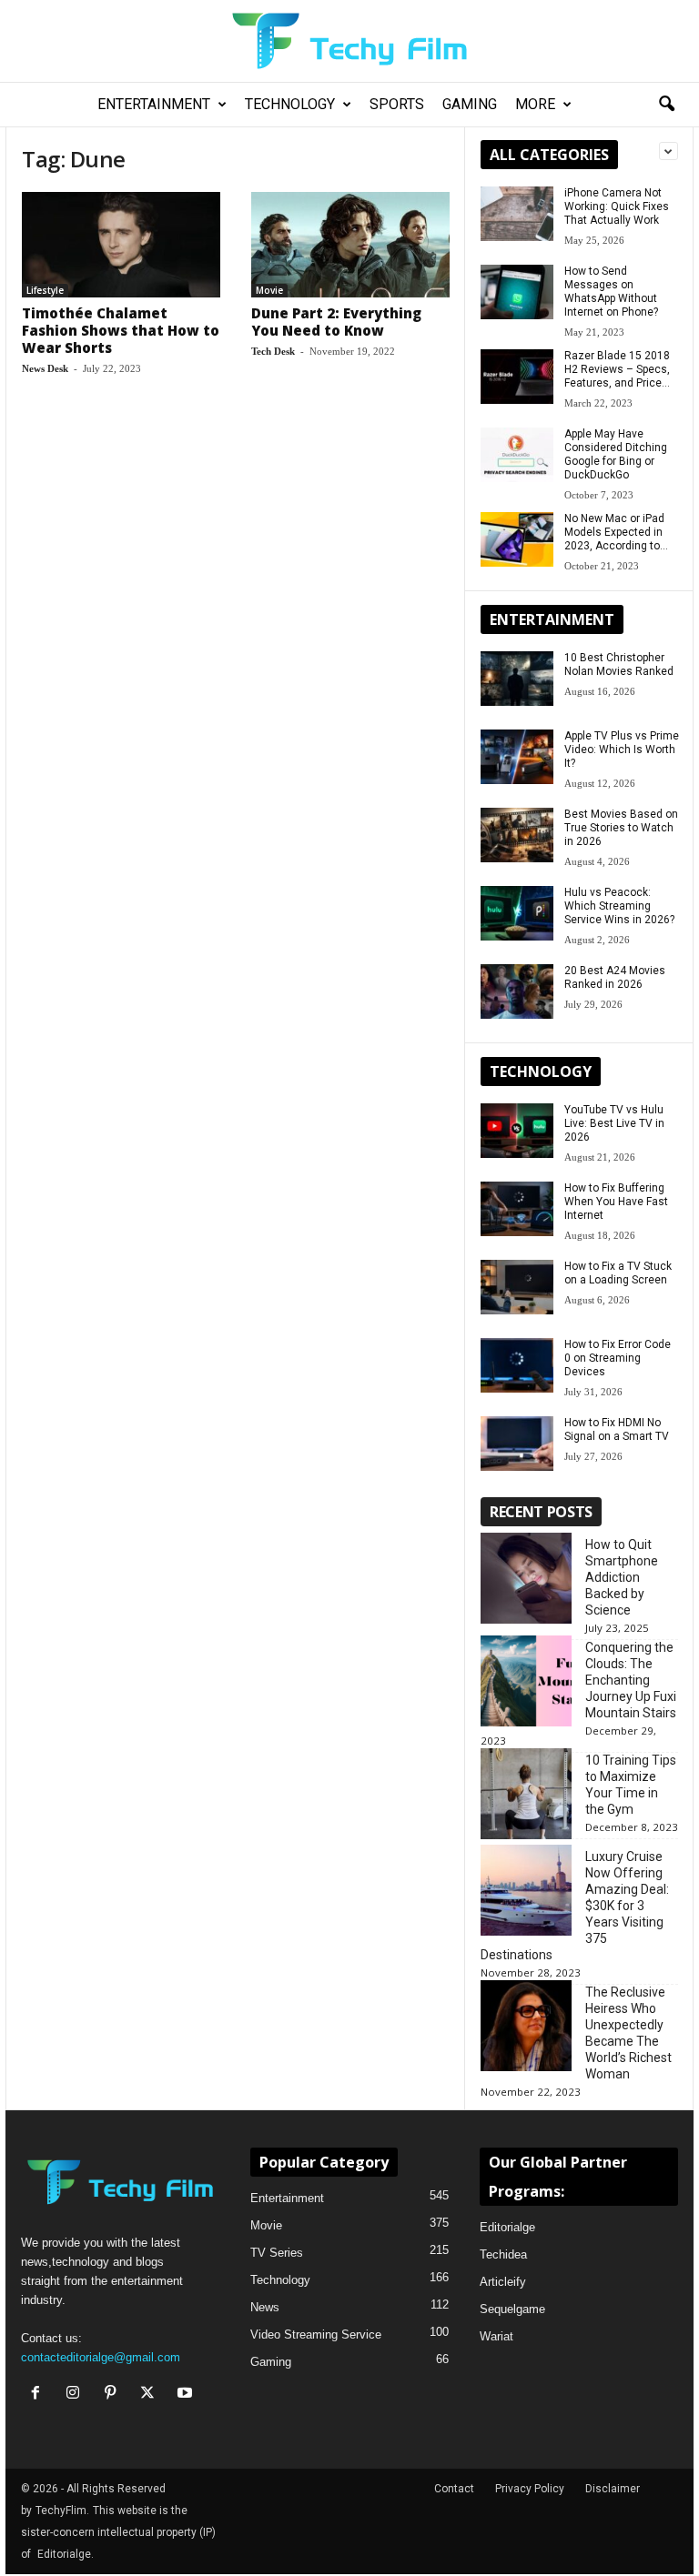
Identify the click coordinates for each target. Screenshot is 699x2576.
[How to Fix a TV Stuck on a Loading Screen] (517, 1287)
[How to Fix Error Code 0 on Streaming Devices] (517, 1365)
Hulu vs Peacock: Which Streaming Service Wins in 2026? (619, 906)
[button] (666, 105)
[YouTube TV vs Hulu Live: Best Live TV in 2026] (517, 1131)
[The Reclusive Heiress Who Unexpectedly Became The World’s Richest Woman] (526, 2026)
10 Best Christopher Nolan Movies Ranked (619, 664)
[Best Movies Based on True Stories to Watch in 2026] (517, 835)
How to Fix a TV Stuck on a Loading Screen (618, 1273)
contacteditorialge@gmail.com (101, 2357)
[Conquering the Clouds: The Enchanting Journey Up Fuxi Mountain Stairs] (526, 1681)
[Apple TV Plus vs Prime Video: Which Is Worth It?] (517, 757)
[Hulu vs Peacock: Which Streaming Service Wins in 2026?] (517, 913)
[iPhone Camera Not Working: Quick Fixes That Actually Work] (517, 214)
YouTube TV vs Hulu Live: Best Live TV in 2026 (614, 1123)
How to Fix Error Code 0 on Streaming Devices (618, 1358)
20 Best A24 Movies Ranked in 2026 (615, 977)
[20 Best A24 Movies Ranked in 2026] (517, 991)
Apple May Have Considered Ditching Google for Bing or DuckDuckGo (616, 454)
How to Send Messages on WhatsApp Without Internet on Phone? (611, 292)
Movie (269, 290)
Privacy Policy (530, 2489)
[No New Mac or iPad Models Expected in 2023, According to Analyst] (517, 539)
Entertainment (154, 104)
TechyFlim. (62, 2511)
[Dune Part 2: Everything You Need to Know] (350, 245)
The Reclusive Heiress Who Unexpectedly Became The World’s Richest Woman (628, 2033)
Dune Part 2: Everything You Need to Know (336, 322)
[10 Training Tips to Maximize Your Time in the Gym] (526, 1794)
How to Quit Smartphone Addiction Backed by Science (622, 1577)
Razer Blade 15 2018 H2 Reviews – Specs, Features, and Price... (617, 369)
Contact (454, 2489)
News (265, 2307)
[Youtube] (187, 2395)
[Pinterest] (114, 2395)
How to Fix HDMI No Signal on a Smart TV (617, 1429)
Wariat (496, 2336)
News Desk (45, 368)
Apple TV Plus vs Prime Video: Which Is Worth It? (622, 750)
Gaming (470, 104)
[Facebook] (40, 2395)
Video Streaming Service (316, 2334)
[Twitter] (152, 2395)
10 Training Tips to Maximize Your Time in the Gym (631, 1785)
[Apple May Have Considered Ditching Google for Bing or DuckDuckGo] (517, 455)
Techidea (503, 2254)
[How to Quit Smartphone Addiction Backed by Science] (526, 1578)
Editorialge (507, 2227)
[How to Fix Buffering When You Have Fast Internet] (517, 1209)
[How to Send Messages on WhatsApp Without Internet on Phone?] (517, 292)
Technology (290, 104)
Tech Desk (273, 351)
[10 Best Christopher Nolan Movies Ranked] (517, 679)
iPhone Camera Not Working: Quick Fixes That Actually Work (617, 206)
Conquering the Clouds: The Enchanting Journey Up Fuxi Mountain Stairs (631, 1680)
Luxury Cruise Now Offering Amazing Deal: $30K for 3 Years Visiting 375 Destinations (575, 1906)
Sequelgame (512, 2309)
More (535, 104)
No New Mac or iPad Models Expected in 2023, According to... (616, 532)
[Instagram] (77, 2395)
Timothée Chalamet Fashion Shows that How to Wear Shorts (121, 330)
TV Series (277, 2253)
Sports (397, 104)
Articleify (503, 2282)
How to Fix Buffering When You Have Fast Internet (616, 1202)
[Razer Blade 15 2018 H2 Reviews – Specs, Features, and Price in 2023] (517, 377)
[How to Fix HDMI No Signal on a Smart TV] (517, 1444)
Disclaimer (613, 2489)
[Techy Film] (349, 41)
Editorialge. (66, 2554)
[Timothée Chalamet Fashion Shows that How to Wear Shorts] (121, 245)
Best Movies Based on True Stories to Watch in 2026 (621, 828)
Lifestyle (45, 290)
